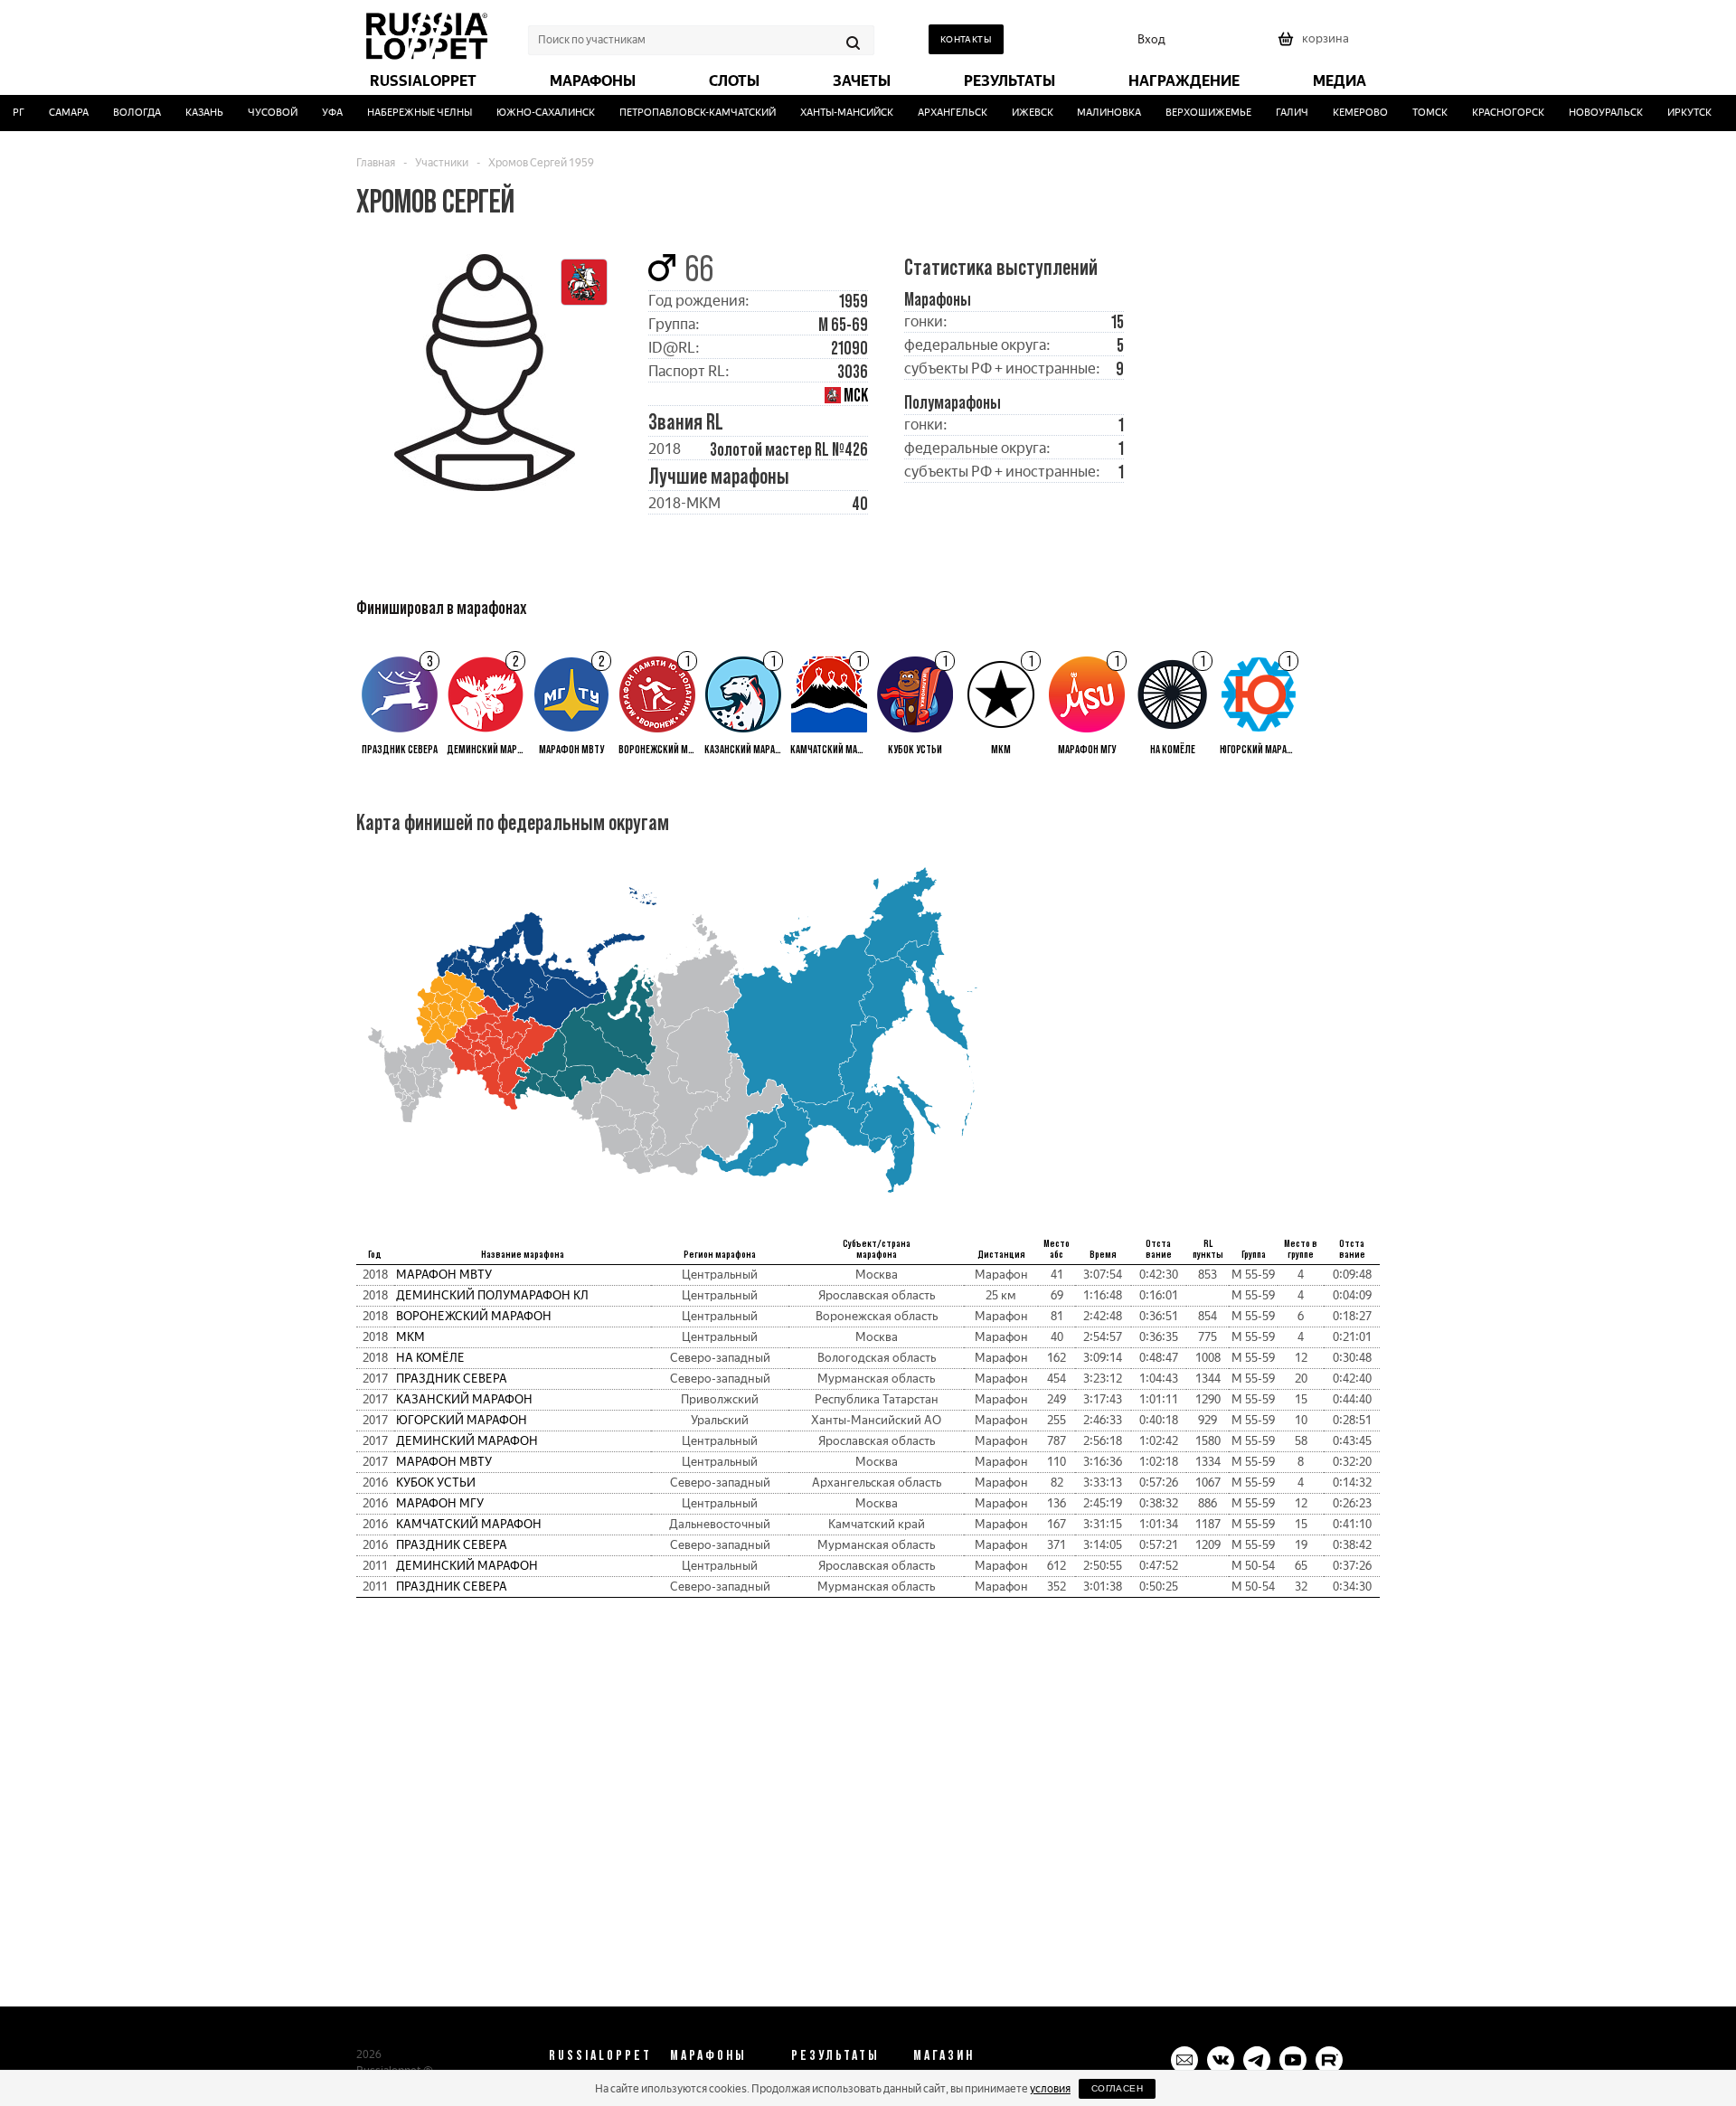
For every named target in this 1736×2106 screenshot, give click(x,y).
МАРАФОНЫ (708, 2054)
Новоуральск (1590, 113)
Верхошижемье (1193, 113)
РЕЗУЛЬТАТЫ (835, 2054)
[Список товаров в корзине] (1316, 45)
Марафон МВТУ (444, 1275)
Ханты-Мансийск (830, 113)
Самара (52, 113)
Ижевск (1016, 113)
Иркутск (1673, 113)
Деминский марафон (467, 1441)
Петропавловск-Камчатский (681, 113)
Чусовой (256, 113)
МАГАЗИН (944, 2054)
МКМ (410, 1337)
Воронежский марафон (474, 1316)
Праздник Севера (452, 1379)
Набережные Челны (403, 113)
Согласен (1117, 2088)
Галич (1277, 113)
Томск (1414, 113)
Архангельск (936, 113)
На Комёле (430, 1358)
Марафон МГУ (440, 1503)
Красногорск (1492, 113)
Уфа (316, 113)
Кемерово (1344, 113)
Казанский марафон (464, 1399)
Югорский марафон (462, 1420)
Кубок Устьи (436, 1483)
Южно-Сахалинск (529, 113)
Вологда (121, 113)
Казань (188, 113)
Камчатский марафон (469, 1524)
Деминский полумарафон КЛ (492, 1295)
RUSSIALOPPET (600, 2054)
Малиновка (1094, 113)
